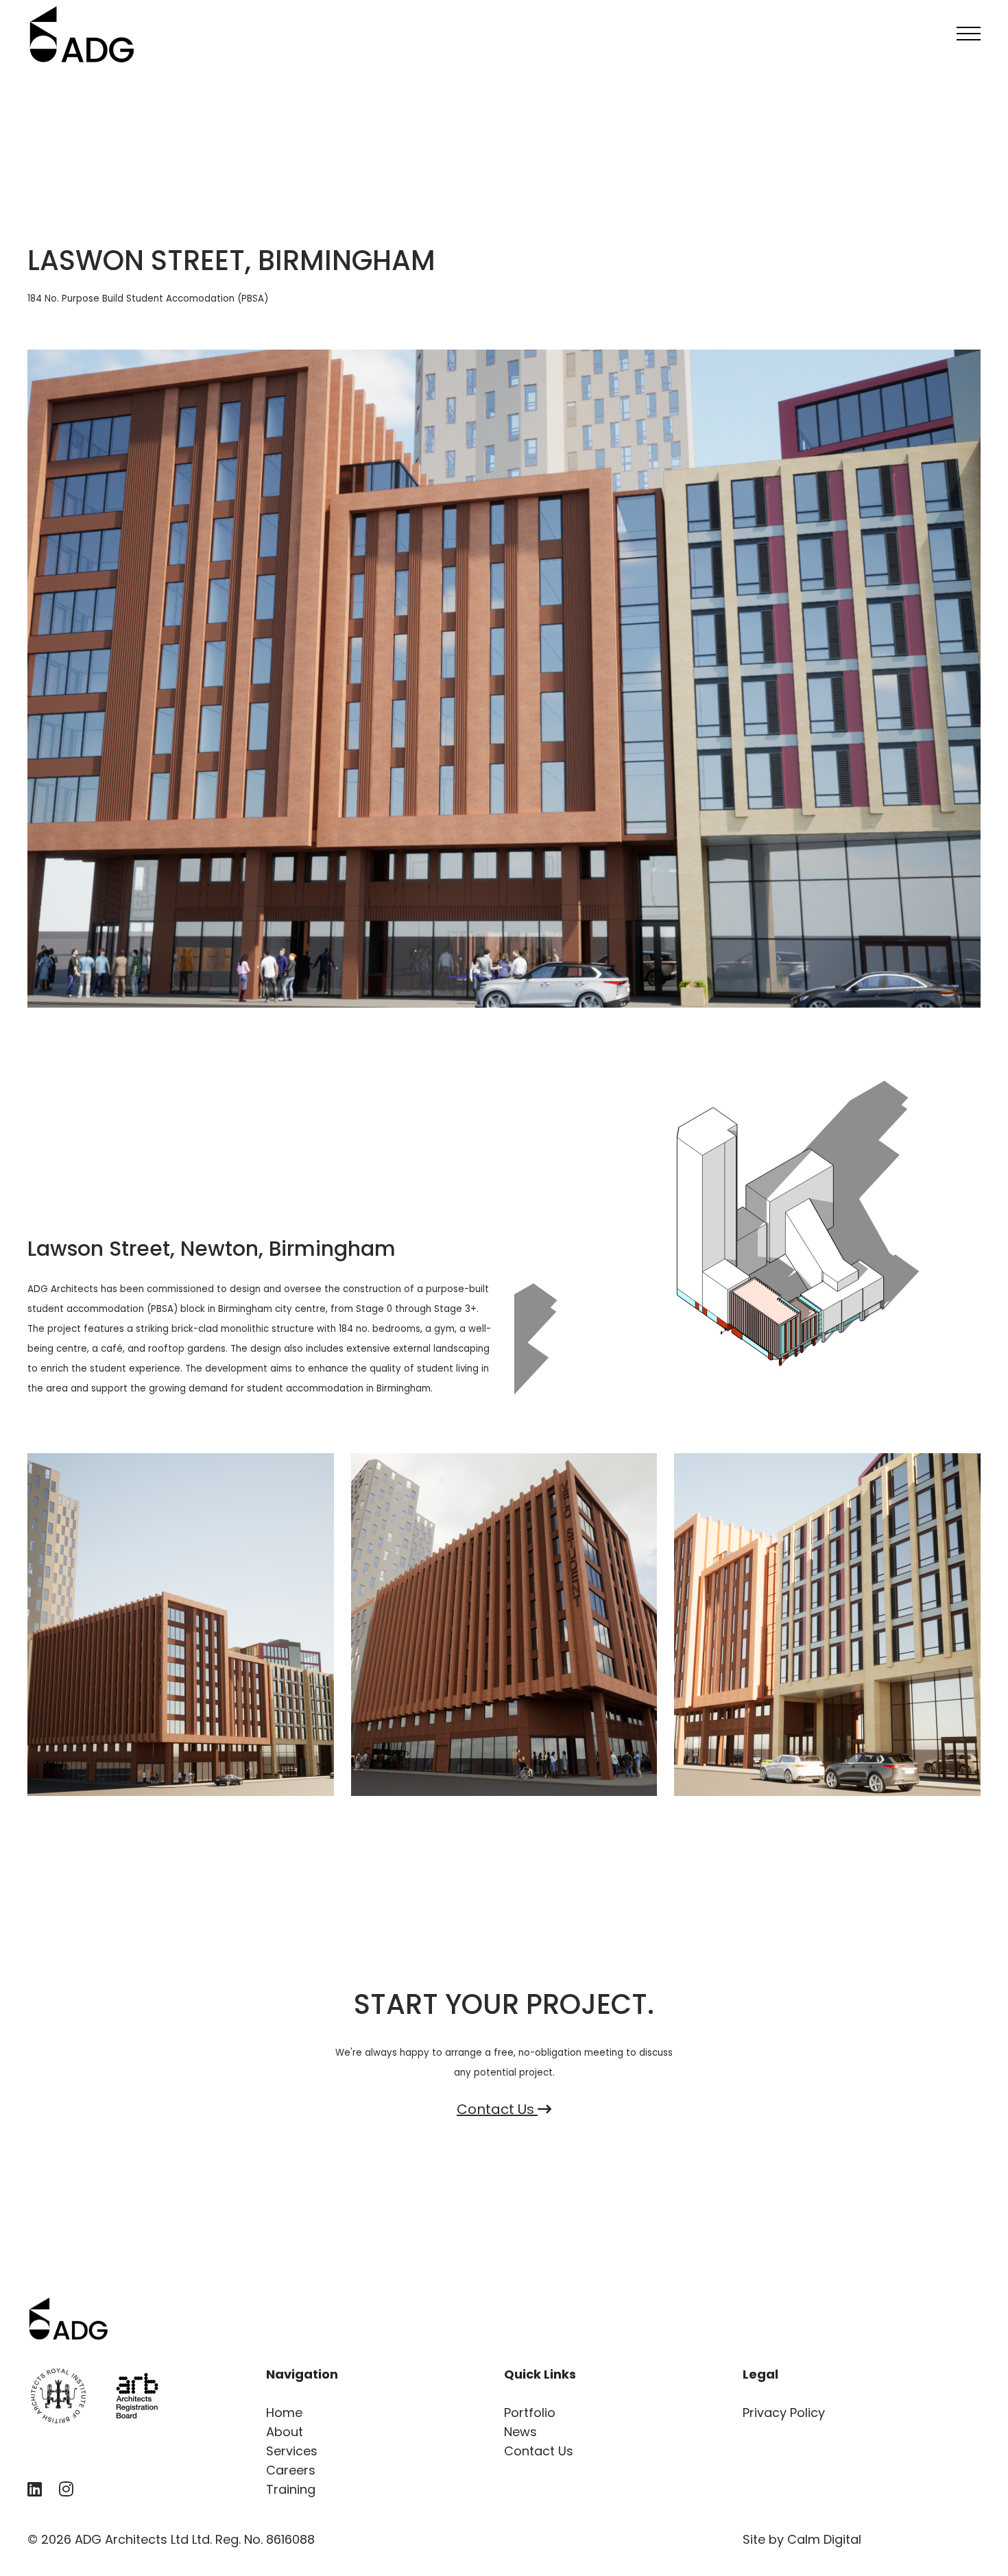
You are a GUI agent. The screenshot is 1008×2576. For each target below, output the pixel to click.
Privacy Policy (784, 2413)
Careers (291, 2470)
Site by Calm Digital (802, 2539)
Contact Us (497, 2109)
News (520, 2432)
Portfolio (530, 2413)
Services (292, 2451)
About (285, 2432)
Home (284, 2413)
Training (291, 2489)
